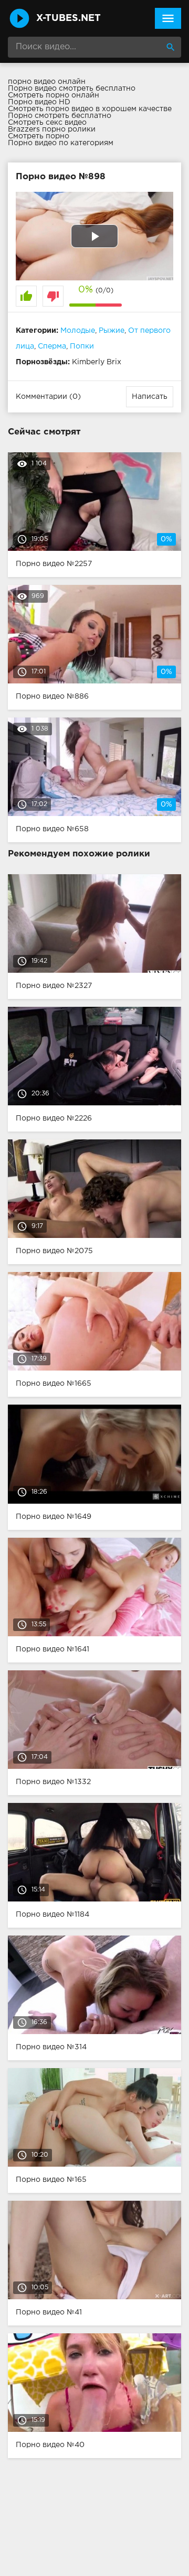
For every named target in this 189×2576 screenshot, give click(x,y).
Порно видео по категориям (61, 143)
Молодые (78, 331)
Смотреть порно (39, 136)
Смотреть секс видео (47, 123)
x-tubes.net (69, 18)
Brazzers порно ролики (52, 129)
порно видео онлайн (47, 82)
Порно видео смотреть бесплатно (72, 89)
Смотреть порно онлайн (54, 95)
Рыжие (112, 331)
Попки (82, 346)
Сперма (52, 346)
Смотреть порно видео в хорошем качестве (90, 109)
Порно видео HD (39, 102)
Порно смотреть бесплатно (60, 116)
